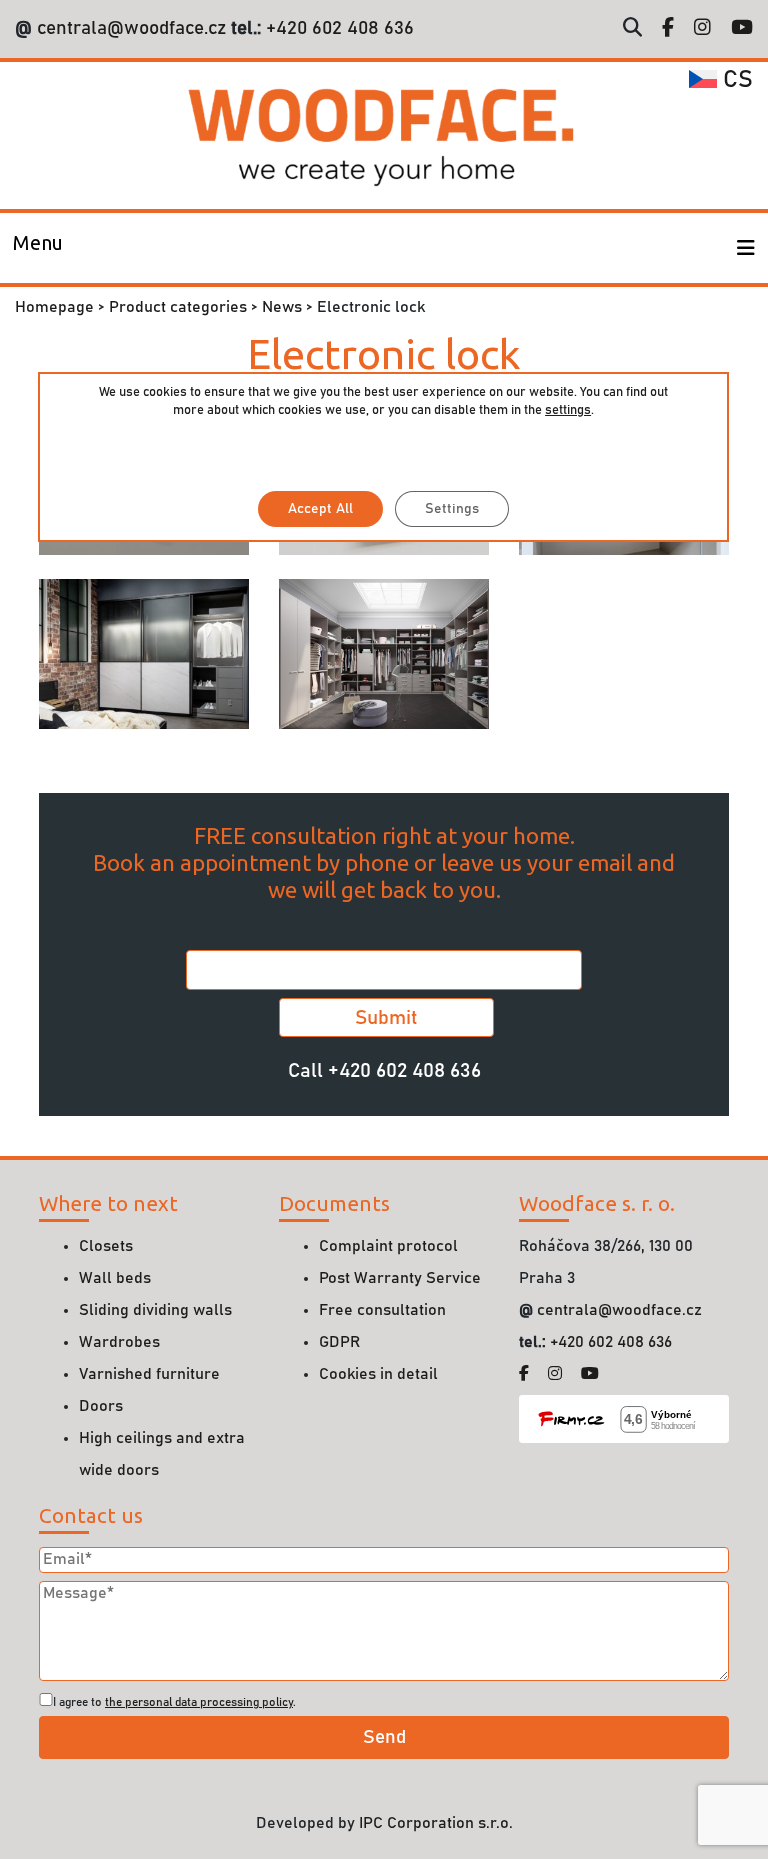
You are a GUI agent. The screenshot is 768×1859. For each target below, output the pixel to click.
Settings (452, 509)
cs (735, 80)
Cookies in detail (378, 1374)
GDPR (339, 1342)
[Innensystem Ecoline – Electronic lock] (384, 653)
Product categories (178, 307)
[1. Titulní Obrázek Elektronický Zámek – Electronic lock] (144, 653)
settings (568, 410)
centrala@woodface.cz (131, 28)
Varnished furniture (149, 1374)
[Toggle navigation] (746, 248)
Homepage (54, 307)
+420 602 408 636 (337, 28)
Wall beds (115, 1278)
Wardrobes (119, 1342)
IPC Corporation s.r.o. (436, 1823)
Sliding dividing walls (155, 1310)
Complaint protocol (388, 1246)
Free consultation (382, 1310)
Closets (106, 1246)
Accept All (320, 509)
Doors (101, 1406)
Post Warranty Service (400, 1278)
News (282, 307)
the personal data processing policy (199, 1702)
